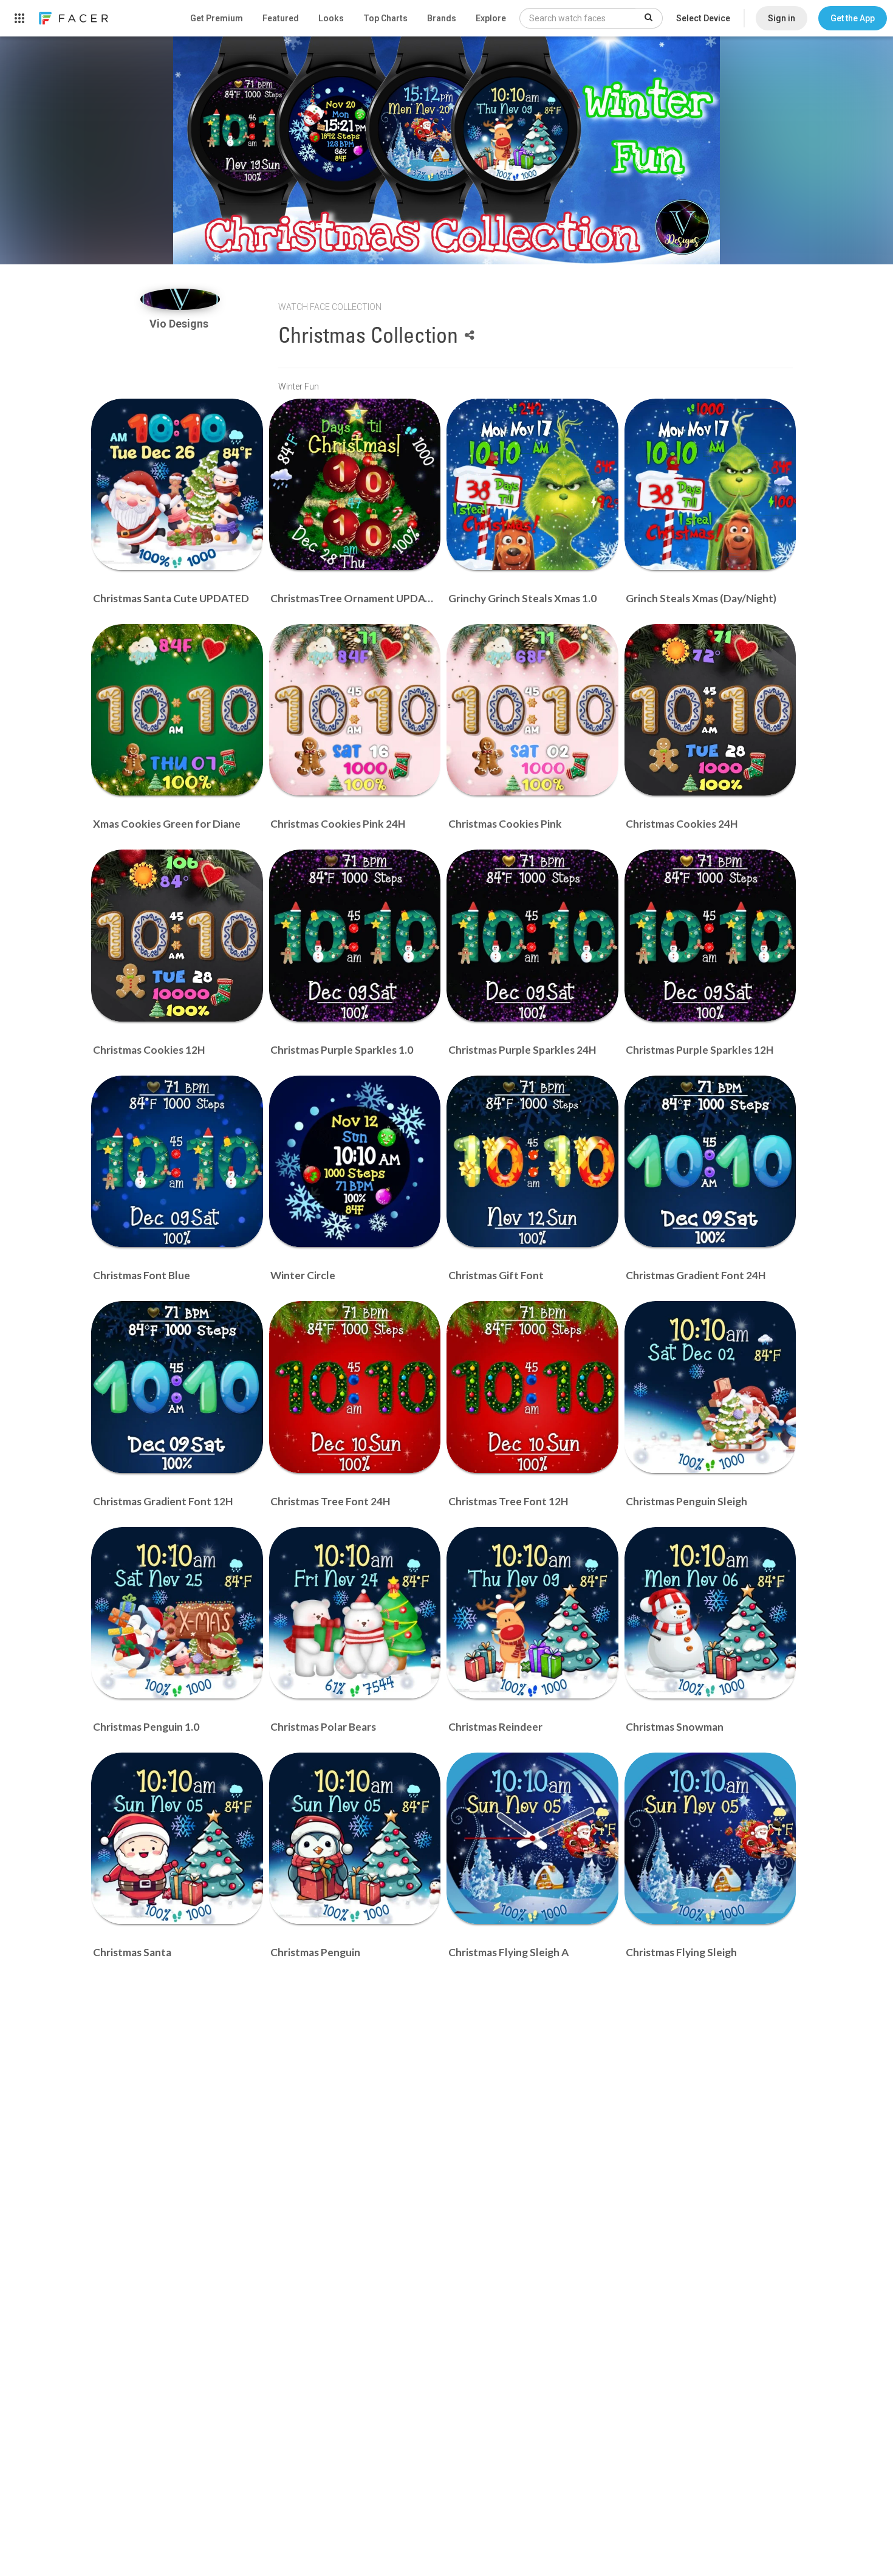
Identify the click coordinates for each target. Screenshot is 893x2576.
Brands (442, 18)
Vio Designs (180, 324)
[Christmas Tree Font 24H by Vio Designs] (355, 1387)
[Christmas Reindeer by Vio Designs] (532, 1613)
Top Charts (385, 18)
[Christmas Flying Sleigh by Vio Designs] (710, 1839)
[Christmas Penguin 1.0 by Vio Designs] (177, 1613)
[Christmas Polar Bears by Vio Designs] (355, 1613)
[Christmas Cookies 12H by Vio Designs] (177, 936)
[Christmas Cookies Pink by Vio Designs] (532, 710)
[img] (180, 299)
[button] (853, 18)
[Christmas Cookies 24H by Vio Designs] (710, 710)
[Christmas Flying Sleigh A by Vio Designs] (532, 1839)
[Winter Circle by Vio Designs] (355, 1162)
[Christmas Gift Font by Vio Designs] (532, 1162)
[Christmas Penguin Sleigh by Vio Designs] (710, 1387)
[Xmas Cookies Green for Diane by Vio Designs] (177, 710)
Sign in (782, 18)
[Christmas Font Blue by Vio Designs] (177, 1162)
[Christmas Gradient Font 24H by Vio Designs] (710, 1162)
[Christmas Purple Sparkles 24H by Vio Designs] (532, 936)
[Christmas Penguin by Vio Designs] (355, 1839)
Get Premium (217, 18)
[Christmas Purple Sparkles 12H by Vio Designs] (710, 936)
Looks (331, 18)
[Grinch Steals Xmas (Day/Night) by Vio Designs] (710, 485)
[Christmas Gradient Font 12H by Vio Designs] (177, 1387)
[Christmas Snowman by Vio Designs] (710, 1613)
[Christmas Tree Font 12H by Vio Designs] (532, 1387)
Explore (491, 18)
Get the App (853, 18)
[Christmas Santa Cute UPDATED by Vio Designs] (177, 485)
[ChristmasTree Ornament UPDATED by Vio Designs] (355, 485)
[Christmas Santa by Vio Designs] (177, 1839)
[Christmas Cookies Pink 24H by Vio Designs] (355, 710)
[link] (73, 18)
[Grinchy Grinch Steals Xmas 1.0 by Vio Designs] (532, 485)
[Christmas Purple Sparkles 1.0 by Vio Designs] (355, 936)
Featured (281, 18)
